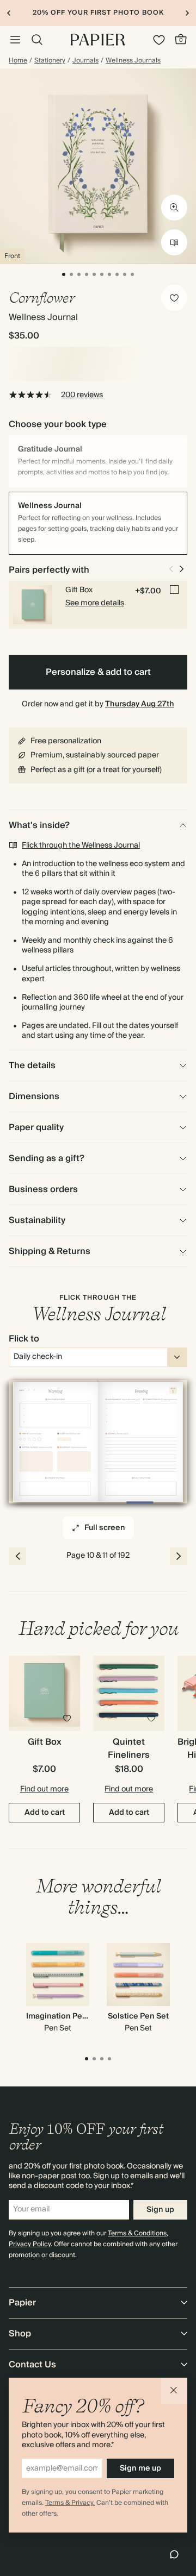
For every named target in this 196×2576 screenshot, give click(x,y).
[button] (174, 2391)
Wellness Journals (133, 61)
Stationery (50, 61)
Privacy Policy (30, 2244)
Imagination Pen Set (64, 2016)
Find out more (44, 1789)
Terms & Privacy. (70, 2503)
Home (18, 61)
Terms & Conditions (137, 2233)
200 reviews (82, 395)
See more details (95, 603)
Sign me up (140, 2468)
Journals (85, 61)
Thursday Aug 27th (140, 704)
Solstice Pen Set (138, 2016)
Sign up (160, 2210)
